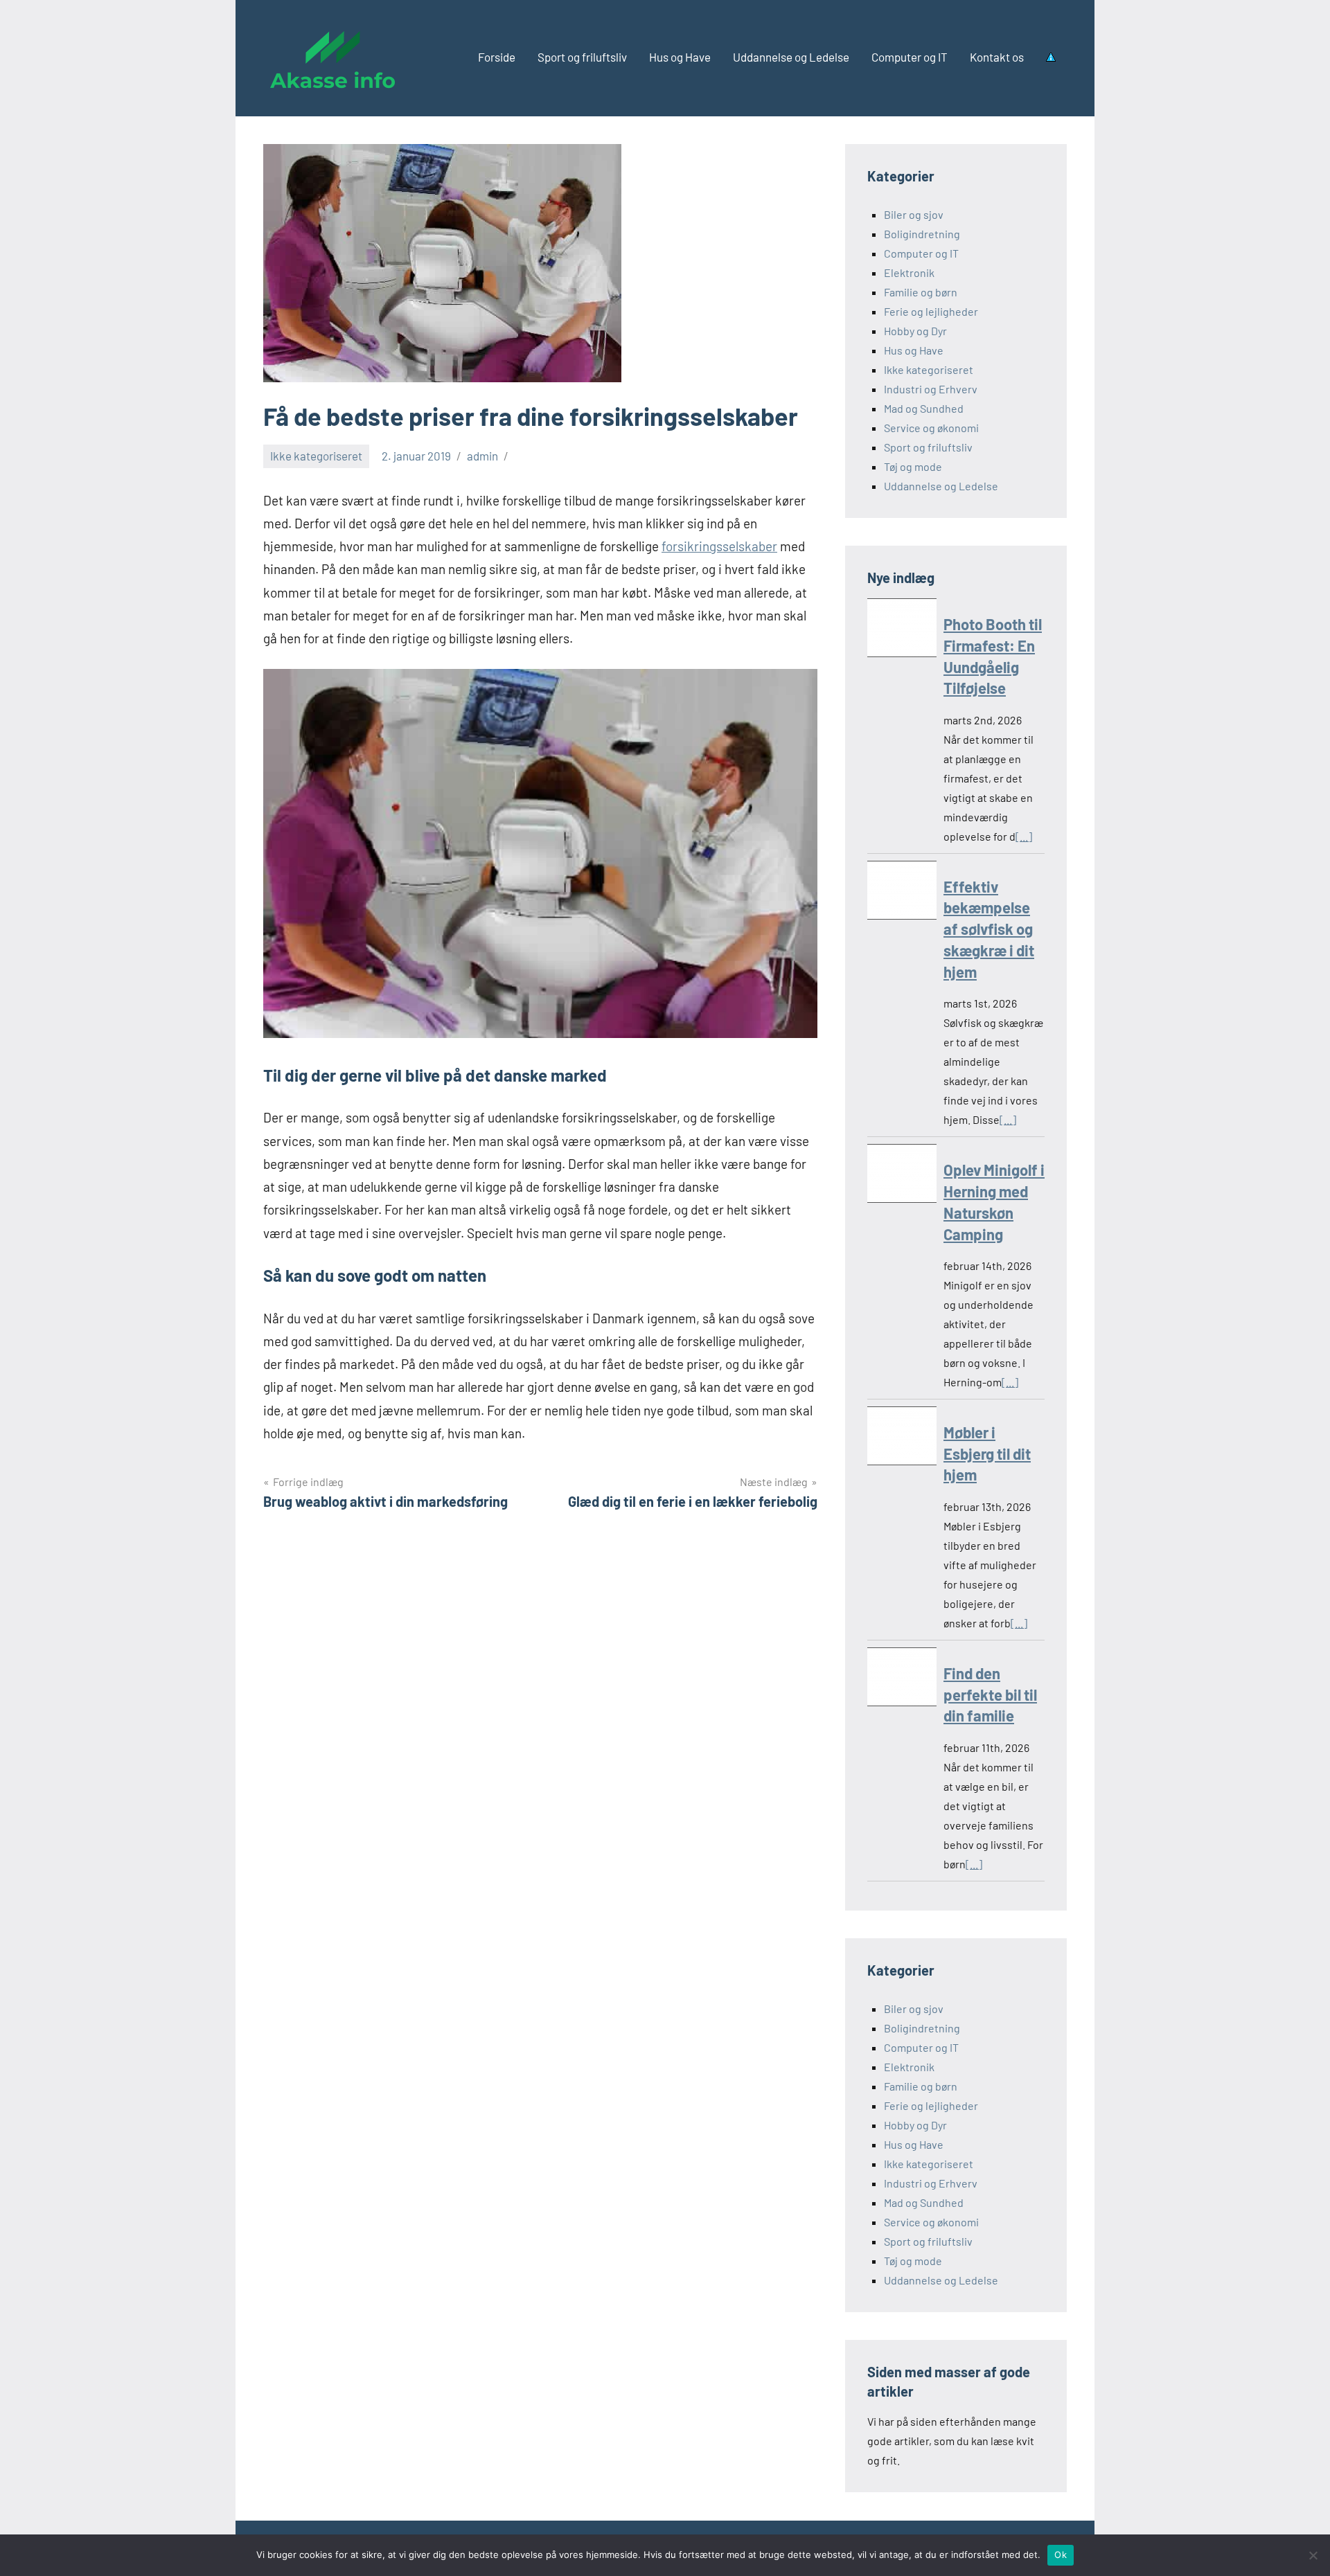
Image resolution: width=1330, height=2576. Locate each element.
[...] (1024, 836)
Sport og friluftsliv (582, 57)
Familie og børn (921, 292)
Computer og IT (910, 57)
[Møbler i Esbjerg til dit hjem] (902, 1439)
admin (482, 456)
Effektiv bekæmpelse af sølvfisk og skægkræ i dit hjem (989, 929)
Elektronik (909, 272)
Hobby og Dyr (915, 331)
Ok (1061, 2555)
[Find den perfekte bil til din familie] (902, 1680)
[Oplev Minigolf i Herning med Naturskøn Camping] (902, 1176)
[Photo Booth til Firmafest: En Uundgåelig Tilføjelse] (902, 630)
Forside (497, 57)
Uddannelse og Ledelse (791, 57)
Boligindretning (922, 234)
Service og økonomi (931, 428)
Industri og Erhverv (931, 389)
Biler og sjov (914, 214)
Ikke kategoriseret (316, 456)
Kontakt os (997, 57)
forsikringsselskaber (719, 546)
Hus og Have (680, 57)
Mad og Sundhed (924, 408)
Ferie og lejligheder (931, 311)
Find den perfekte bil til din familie (990, 1694)
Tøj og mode (913, 466)
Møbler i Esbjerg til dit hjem (987, 1454)
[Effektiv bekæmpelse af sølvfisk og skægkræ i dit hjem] (902, 893)
